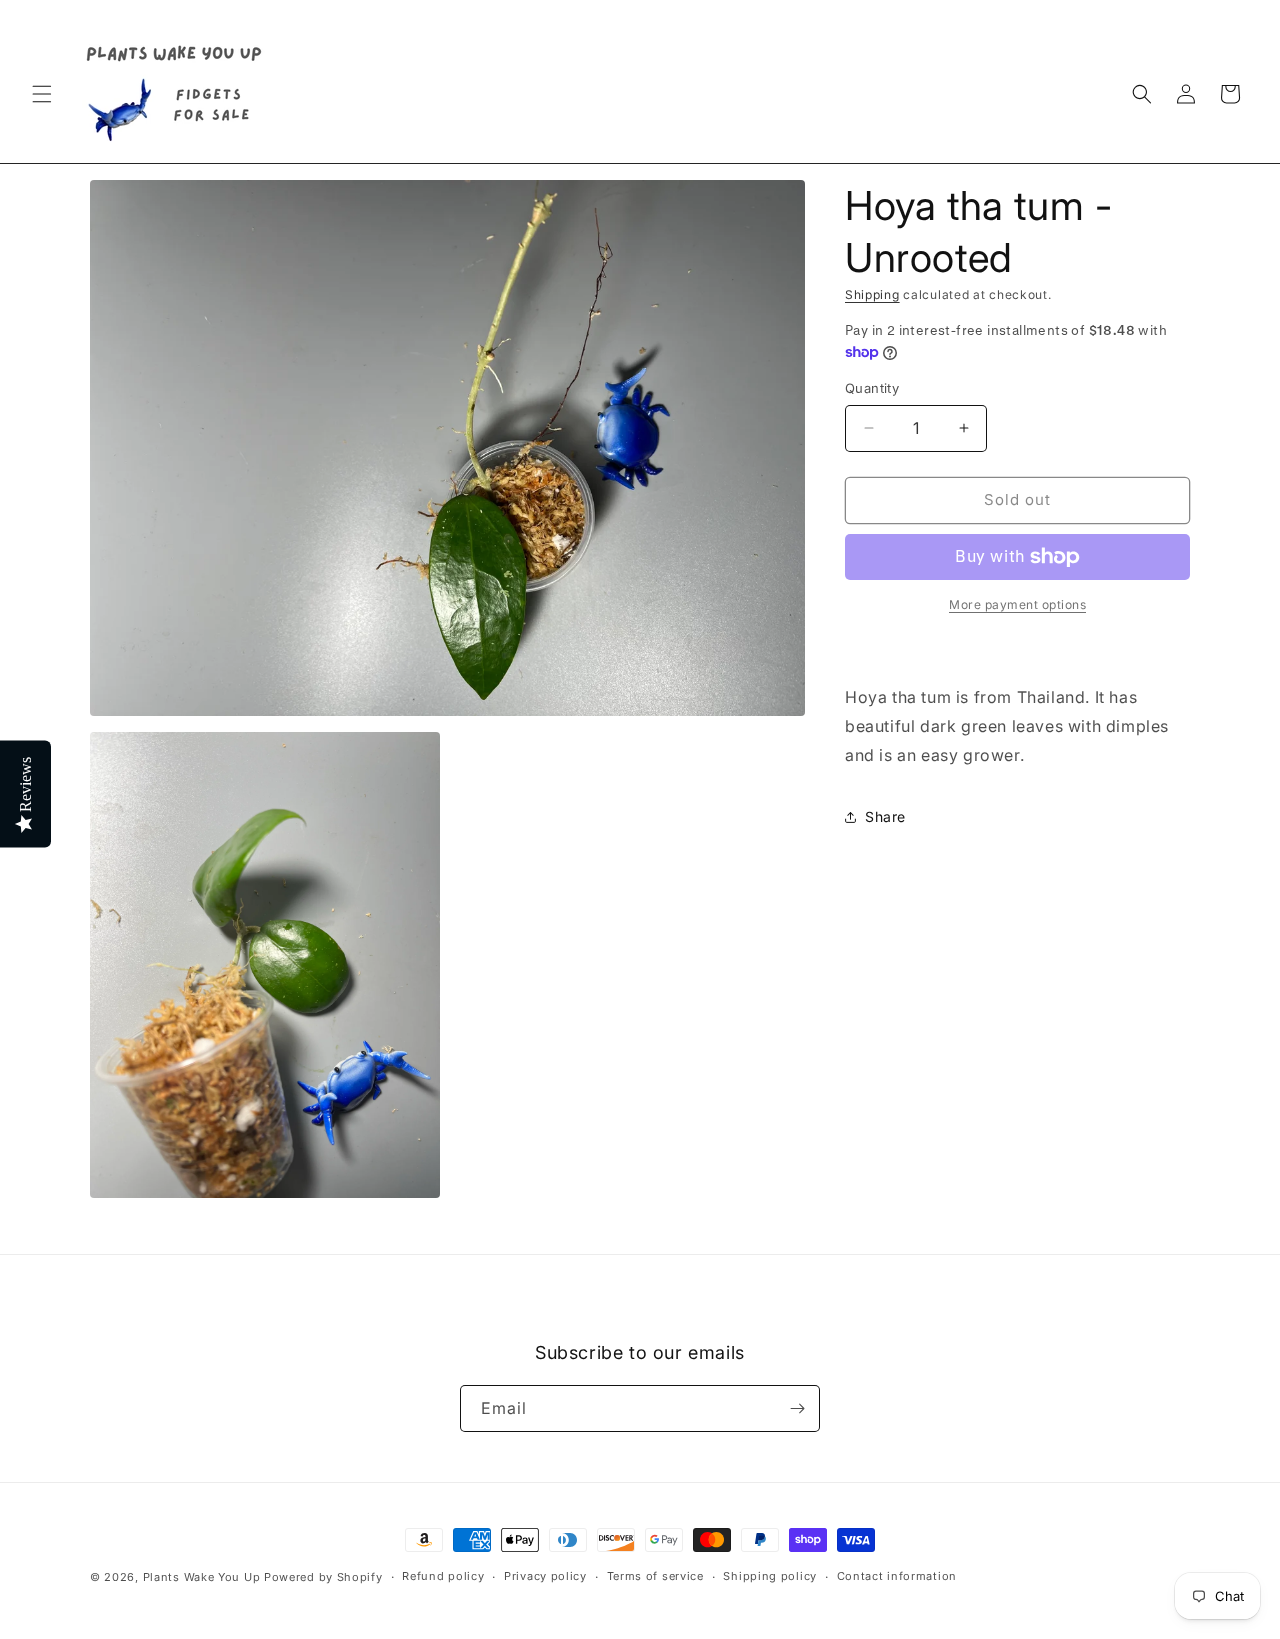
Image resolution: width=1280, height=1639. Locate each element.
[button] (42, 94)
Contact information (897, 1576)
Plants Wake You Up (202, 1577)
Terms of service (655, 1576)
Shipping (872, 294)
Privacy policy (545, 1576)
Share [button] (885, 816)
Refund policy (443, 1576)
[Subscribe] (797, 1408)
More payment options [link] (1017, 604)
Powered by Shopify (323, 1577)
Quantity (872, 388)
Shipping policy (770, 1576)
